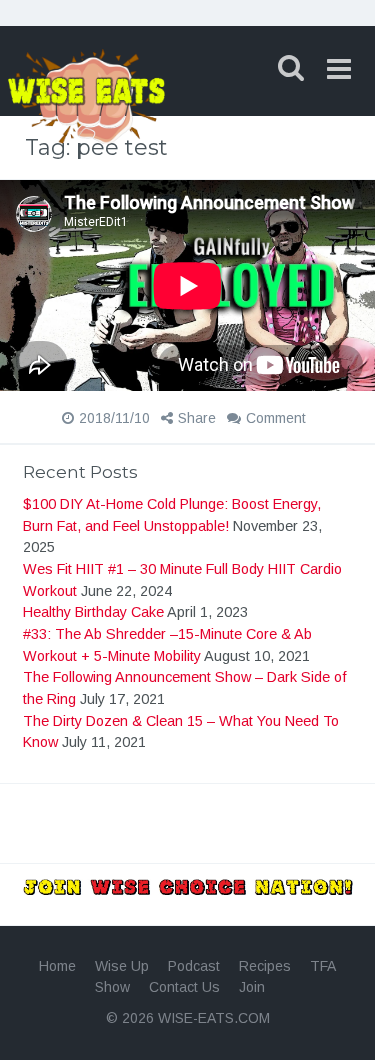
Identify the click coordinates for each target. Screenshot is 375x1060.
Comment (276, 418)
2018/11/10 (114, 418)
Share (197, 418)
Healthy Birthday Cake (93, 612)
